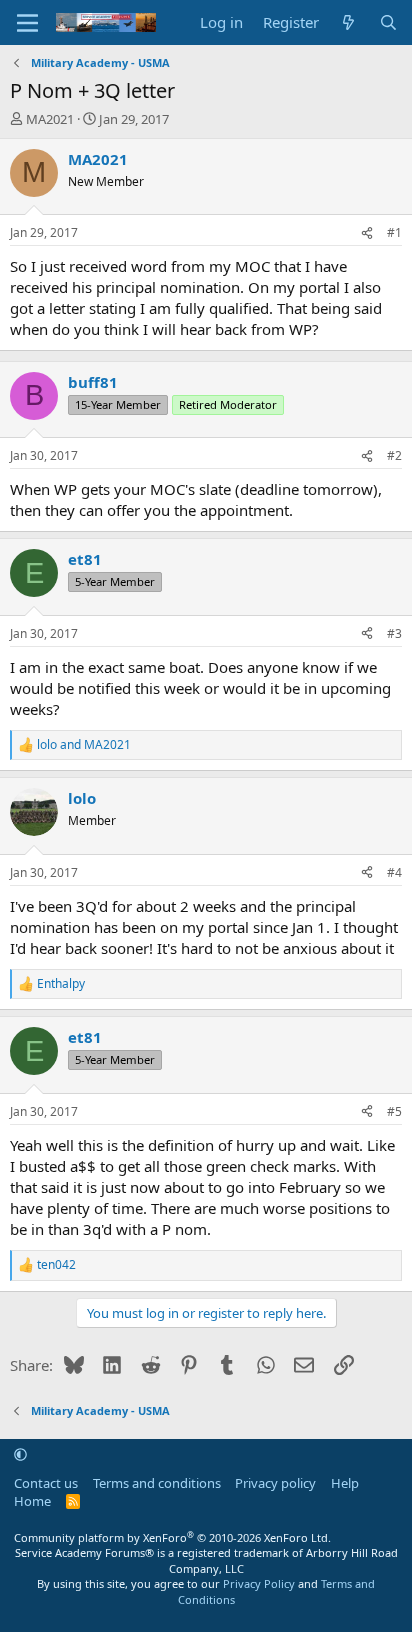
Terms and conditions (157, 1483)
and (84, 745)
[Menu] (27, 23)
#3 (394, 633)
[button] (20, 1454)
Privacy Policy (259, 1583)
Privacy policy (275, 1483)
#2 (394, 455)
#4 (394, 872)
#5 (394, 1111)
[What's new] (348, 22)
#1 (394, 232)
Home (32, 1501)
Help (345, 1483)
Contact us (46, 1483)
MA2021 (50, 119)
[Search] (388, 22)
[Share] (367, 233)
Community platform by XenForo (172, 1537)
